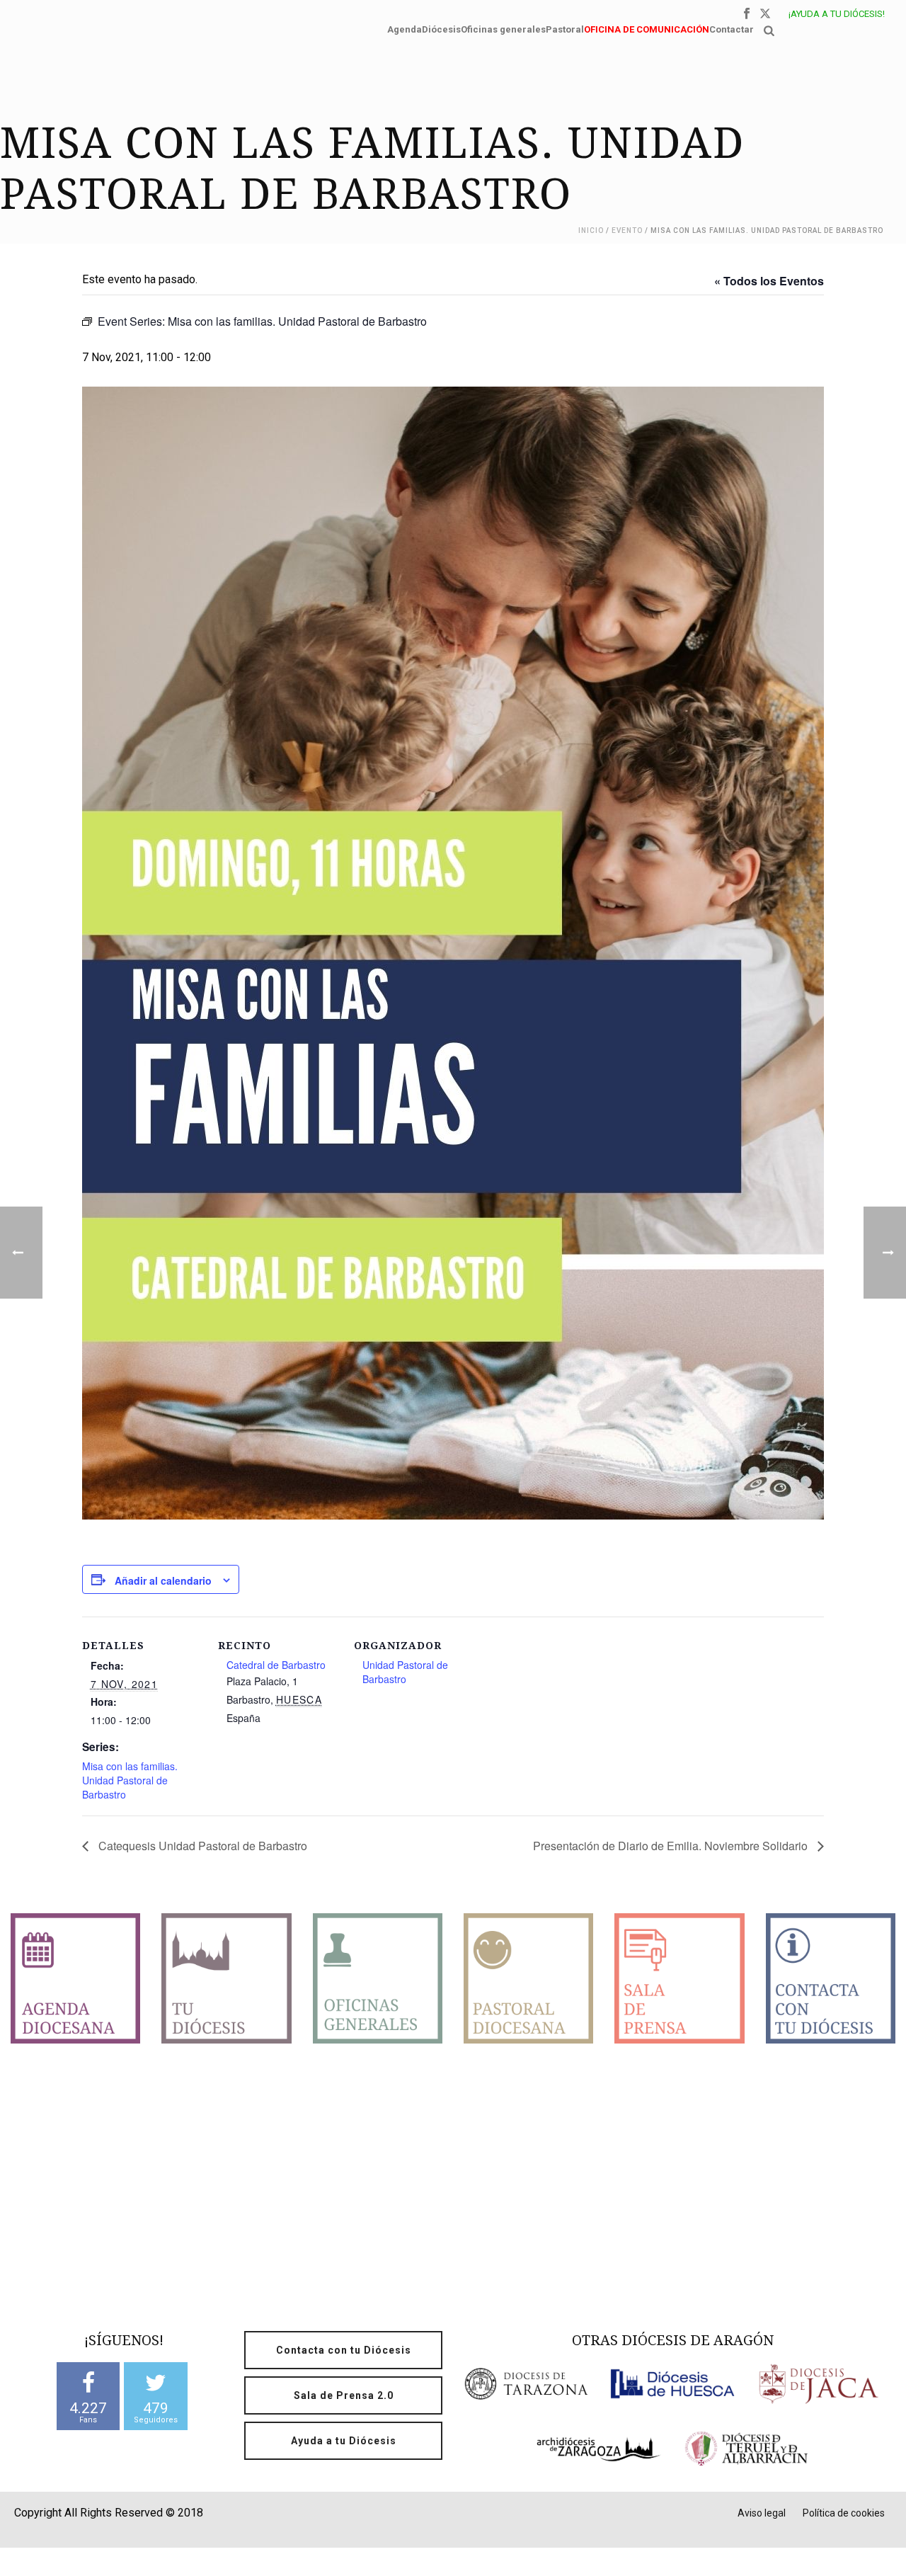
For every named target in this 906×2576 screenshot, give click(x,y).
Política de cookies (844, 2513)
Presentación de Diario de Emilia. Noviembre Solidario (672, 1846)
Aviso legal (762, 2513)
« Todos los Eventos (769, 281)
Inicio (591, 230)
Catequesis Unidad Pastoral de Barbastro (201, 1846)
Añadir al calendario (163, 1580)
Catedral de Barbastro (276, 1665)
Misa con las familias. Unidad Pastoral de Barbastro (130, 1780)
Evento (627, 230)
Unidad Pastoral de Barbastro (405, 1672)
